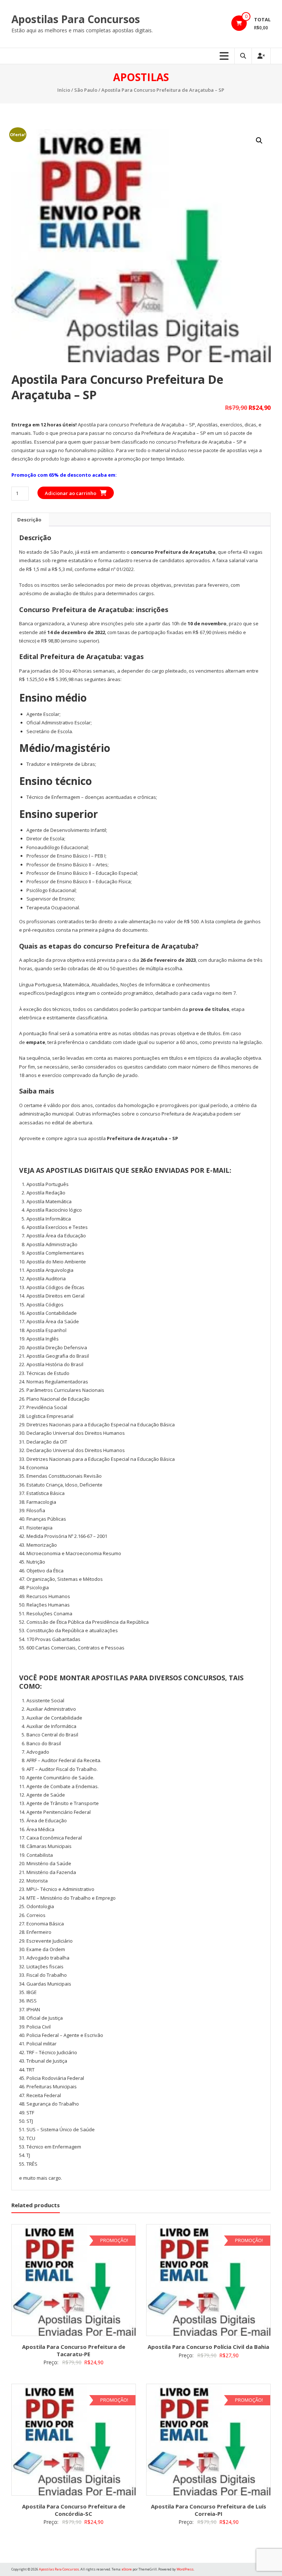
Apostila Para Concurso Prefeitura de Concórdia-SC (74, 2510)
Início (64, 90)
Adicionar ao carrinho (70, 493)
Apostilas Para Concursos (76, 19)
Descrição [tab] (29, 520)
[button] (259, 141)
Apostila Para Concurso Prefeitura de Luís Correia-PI (209, 2510)
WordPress (185, 2569)
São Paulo (86, 90)
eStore (127, 2569)
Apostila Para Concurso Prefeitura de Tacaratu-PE (74, 2350)
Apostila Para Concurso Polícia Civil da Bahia (208, 2347)
